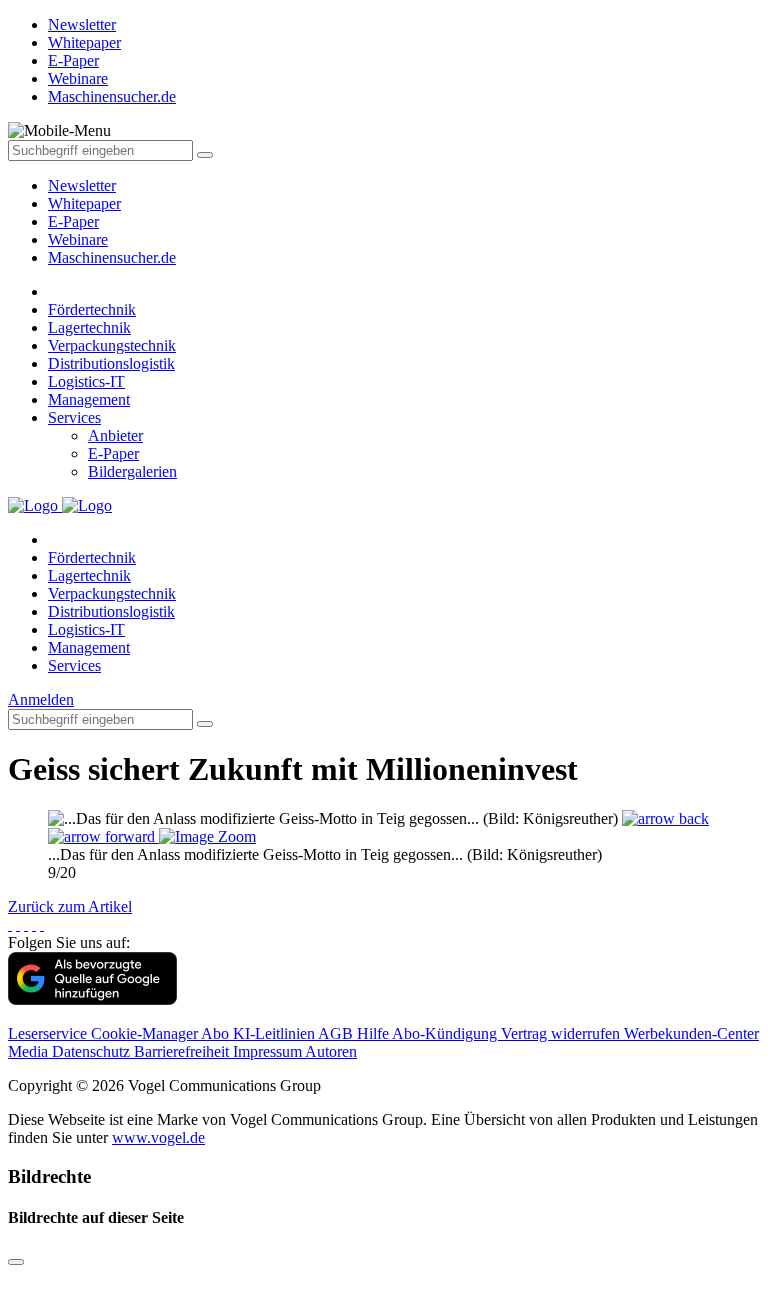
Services (74, 417)
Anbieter (115, 435)
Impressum (269, 1051)
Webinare (78, 239)
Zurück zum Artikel (70, 906)
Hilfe (374, 1033)
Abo (217, 1033)
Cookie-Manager (146, 1033)
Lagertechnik (89, 327)
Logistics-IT (86, 381)
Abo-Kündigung (446, 1033)
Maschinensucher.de (112, 257)
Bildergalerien (132, 471)
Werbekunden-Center (691, 1033)
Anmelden (41, 699)
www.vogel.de (158, 1137)
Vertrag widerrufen (562, 1033)
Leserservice (49, 1033)
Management (89, 399)
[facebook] (10, 924)
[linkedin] (34, 924)
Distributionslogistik (111, 363)
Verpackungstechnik (112, 345)
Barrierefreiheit (183, 1051)
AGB (337, 1033)
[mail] (42, 924)
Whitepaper (84, 203)
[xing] (26, 924)
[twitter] (18, 924)
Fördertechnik (92, 309)
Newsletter (82, 185)
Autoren (331, 1051)
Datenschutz (93, 1051)
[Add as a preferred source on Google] (92, 999)
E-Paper (73, 221)
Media (30, 1051)
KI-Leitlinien (275, 1033)
